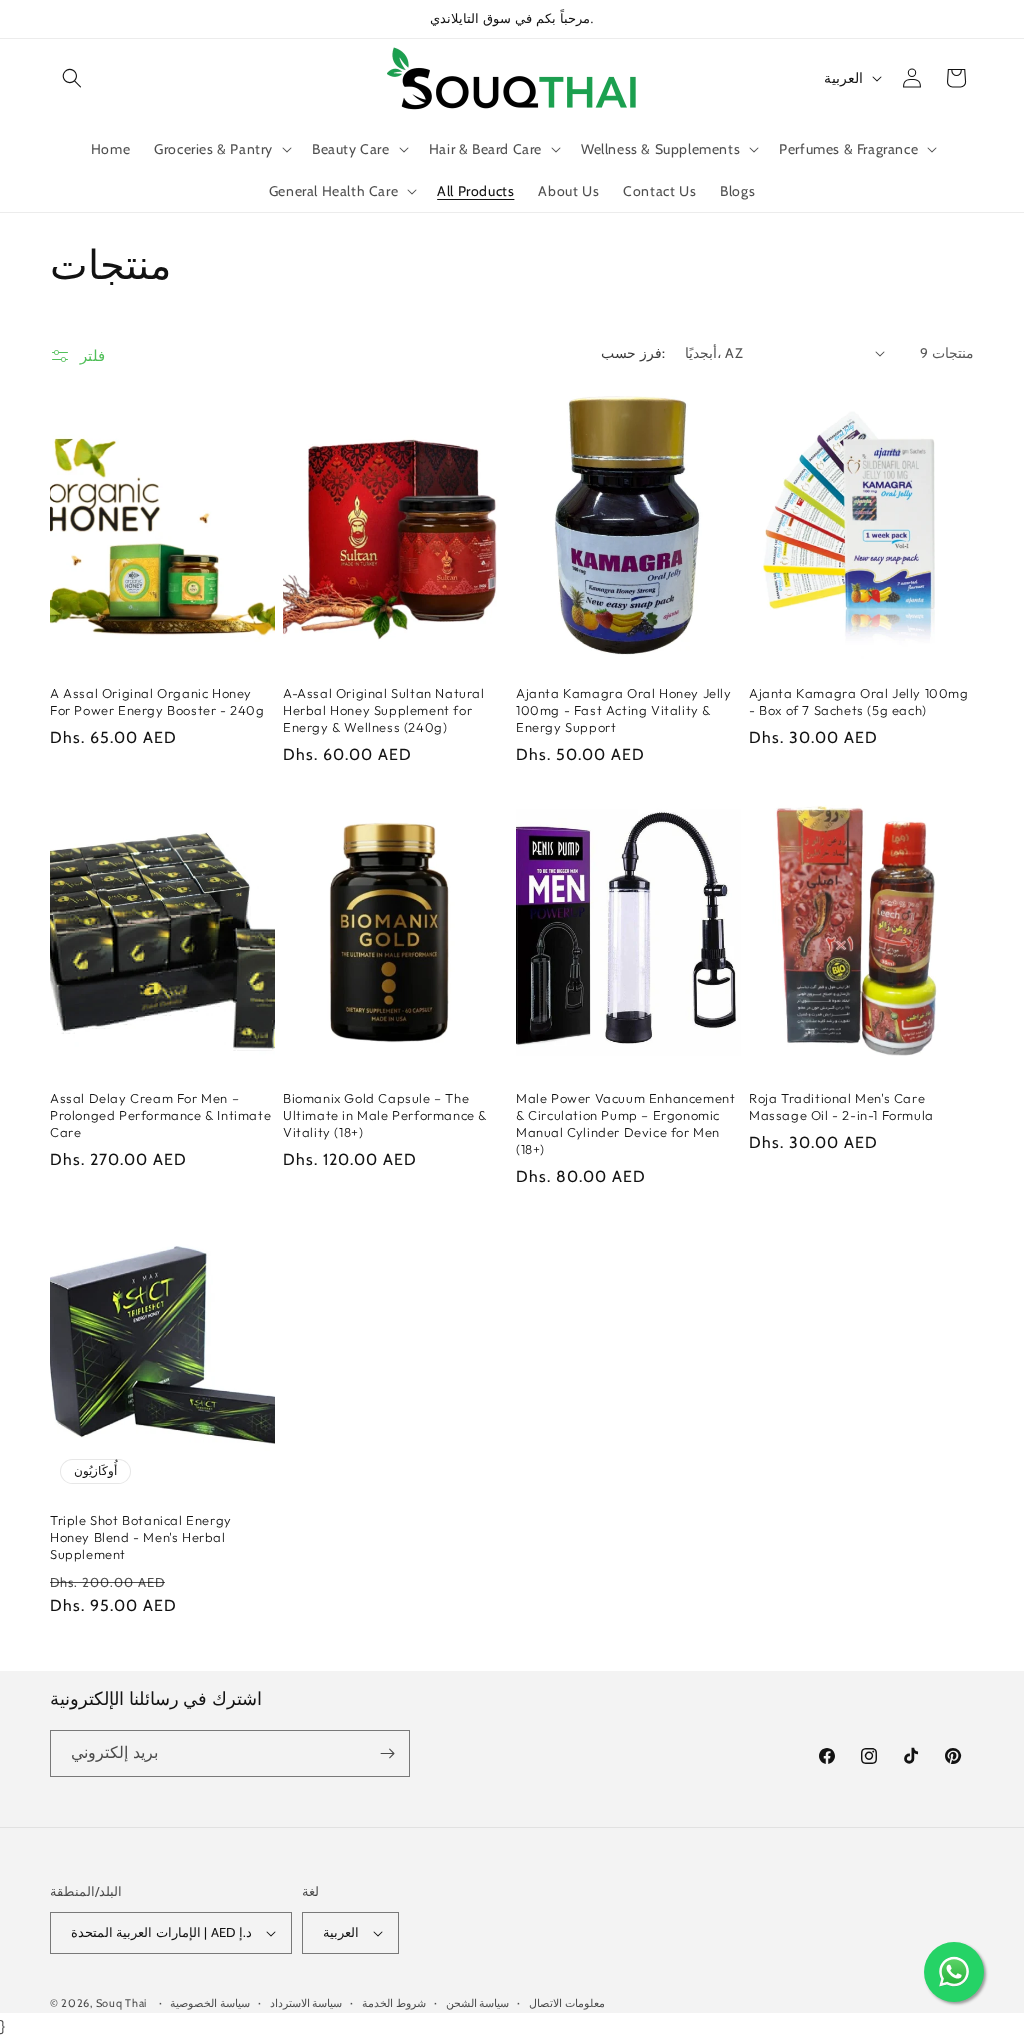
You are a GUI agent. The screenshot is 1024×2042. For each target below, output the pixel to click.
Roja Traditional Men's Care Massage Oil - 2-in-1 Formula (841, 1106)
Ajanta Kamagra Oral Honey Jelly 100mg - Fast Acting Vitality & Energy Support (624, 710)
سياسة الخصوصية (210, 2003)
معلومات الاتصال (567, 2003)
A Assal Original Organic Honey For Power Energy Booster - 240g (157, 701)
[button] (72, 78)
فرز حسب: (632, 353)
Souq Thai (121, 2003)
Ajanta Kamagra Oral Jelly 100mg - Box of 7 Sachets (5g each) (859, 701)
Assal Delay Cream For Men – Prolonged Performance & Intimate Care (160, 1115)
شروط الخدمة (394, 2003)
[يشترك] (387, 1753)
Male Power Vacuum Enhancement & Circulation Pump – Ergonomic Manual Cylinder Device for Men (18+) (625, 1123)
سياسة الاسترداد (306, 2003)
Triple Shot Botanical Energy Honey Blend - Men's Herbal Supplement (141, 1537)
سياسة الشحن (478, 2003)
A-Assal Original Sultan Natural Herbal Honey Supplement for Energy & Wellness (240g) (384, 710)
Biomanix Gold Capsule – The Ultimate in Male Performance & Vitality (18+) (385, 1115)
